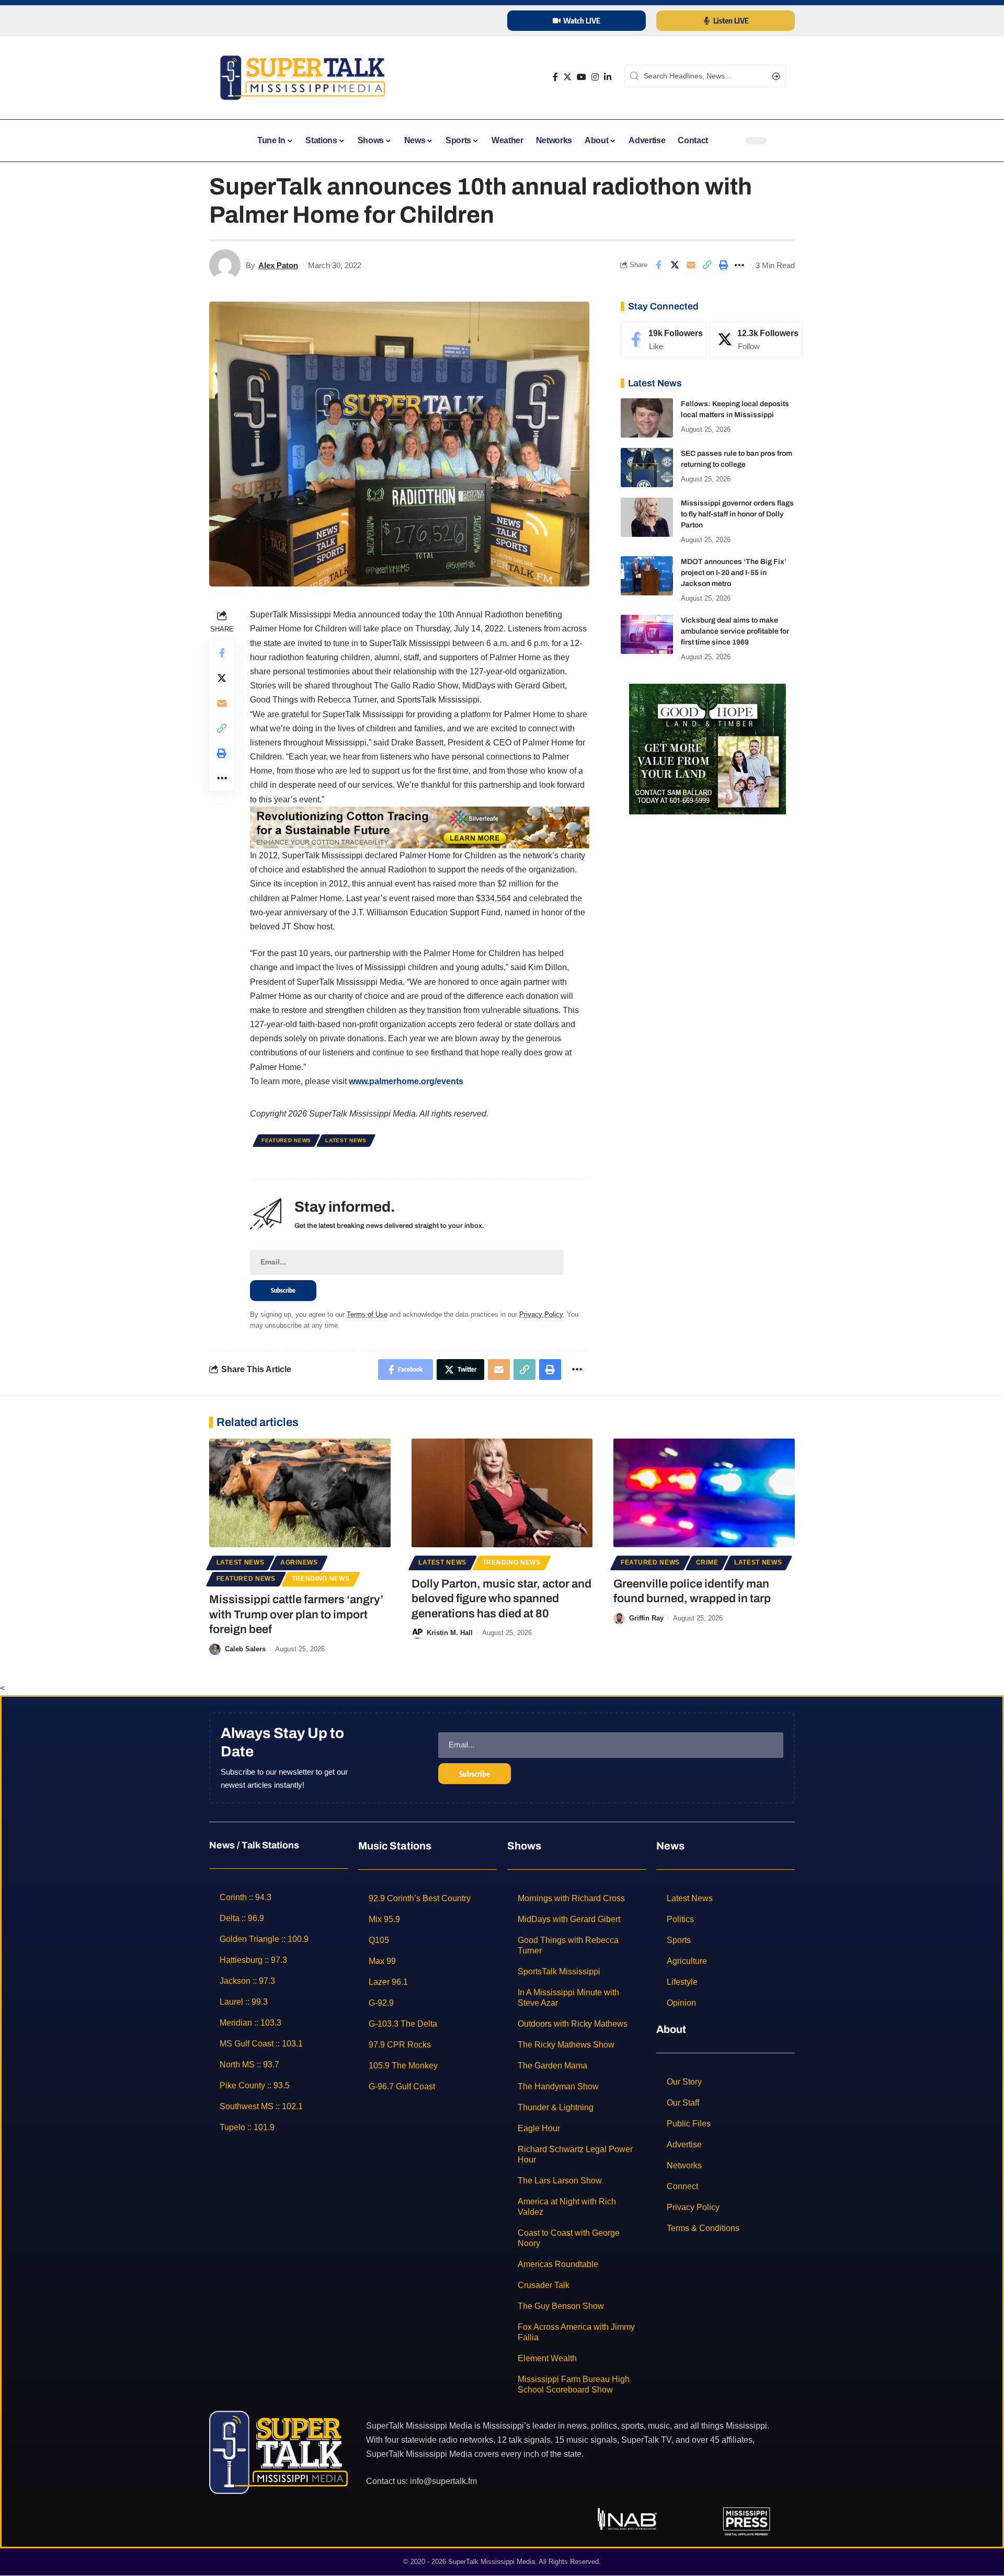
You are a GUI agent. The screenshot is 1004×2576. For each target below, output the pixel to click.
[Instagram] (595, 77)
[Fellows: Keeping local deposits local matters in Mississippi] (647, 418)
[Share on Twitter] (675, 265)
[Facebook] (555, 77)
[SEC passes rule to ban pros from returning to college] (647, 468)
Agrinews (299, 1562)
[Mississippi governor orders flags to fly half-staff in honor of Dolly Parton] (647, 517)
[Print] (723, 265)
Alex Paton (278, 265)
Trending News (321, 1579)
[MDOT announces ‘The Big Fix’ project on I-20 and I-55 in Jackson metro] (647, 576)
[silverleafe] (420, 827)
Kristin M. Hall (450, 1633)
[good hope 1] (708, 748)
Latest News (346, 1140)
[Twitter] (567, 77)
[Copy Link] (707, 265)
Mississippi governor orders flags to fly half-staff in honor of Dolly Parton (737, 514)
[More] (739, 265)
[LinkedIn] (608, 77)
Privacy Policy (541, 1314)
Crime (707, 1562)
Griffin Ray (646, 1618)
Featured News (286, 1140)
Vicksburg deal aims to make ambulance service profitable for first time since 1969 (735, 631)
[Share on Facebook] (658, 265)
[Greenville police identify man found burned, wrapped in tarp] (704, 1493)
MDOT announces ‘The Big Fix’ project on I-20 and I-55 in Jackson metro (734, 573)
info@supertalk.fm (443, 2481)
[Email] (691, 265)
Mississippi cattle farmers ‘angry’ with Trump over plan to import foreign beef (296, 1614)
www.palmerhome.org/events (406, 1081)
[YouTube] (581, 77)
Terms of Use (367, 1314)
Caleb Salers (245, 1649)
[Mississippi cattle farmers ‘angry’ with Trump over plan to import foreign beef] (300, 1493)
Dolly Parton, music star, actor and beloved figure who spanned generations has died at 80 (501, 1599)
